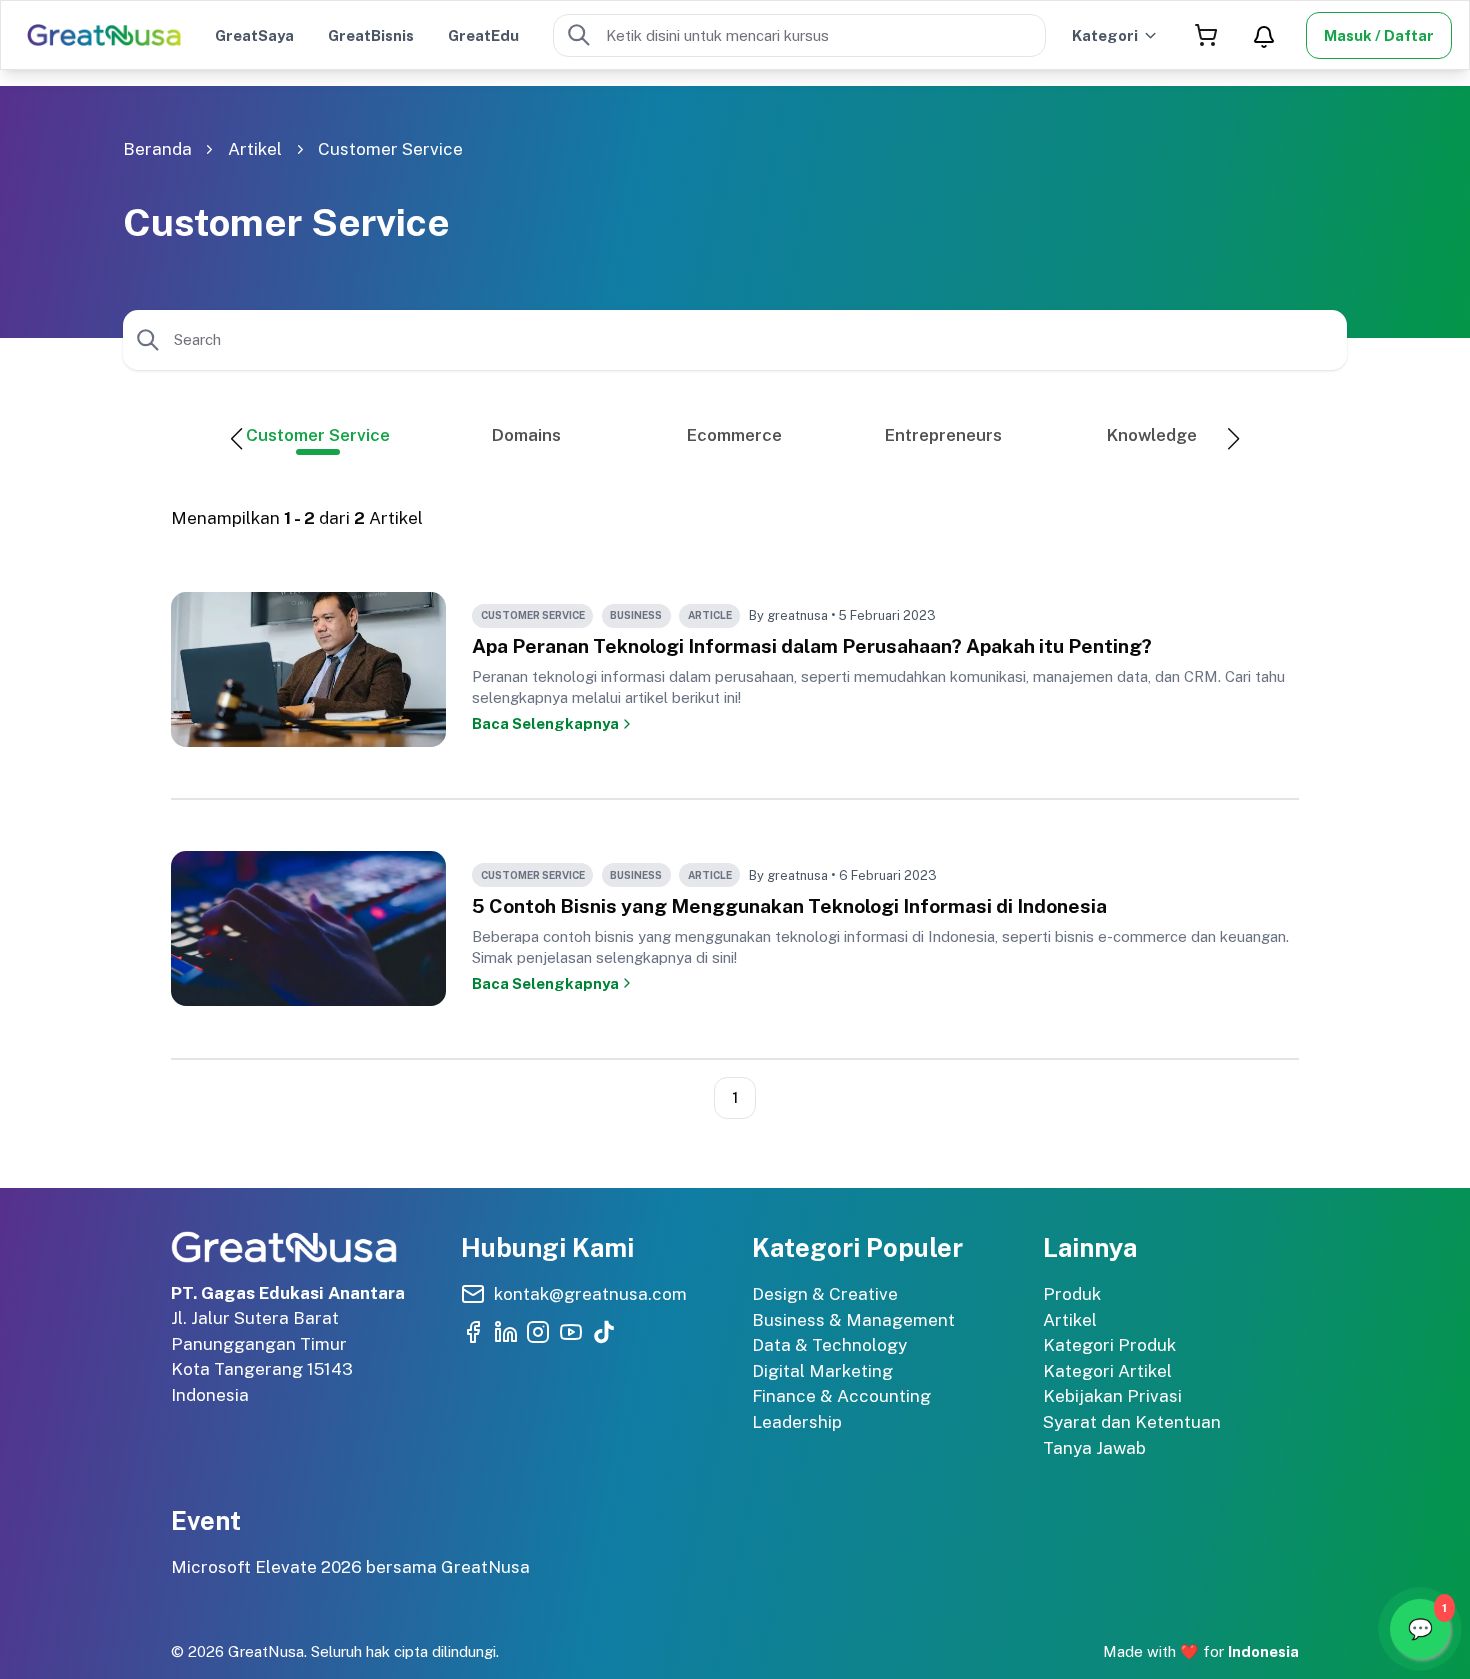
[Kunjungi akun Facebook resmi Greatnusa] (473, 1332)
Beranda (157, 149)
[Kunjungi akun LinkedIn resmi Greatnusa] (506, 1332)
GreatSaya (254, 35)
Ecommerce (734, 435)
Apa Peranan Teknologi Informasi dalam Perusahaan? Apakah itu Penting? (812, 646)
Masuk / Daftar (1379, 35)
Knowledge (1152, 435)
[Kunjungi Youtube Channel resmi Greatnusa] (571, 1332)
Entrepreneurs (943, 435)
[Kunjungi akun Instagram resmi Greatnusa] (538, 1332)
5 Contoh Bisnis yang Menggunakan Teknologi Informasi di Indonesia (789, 906)
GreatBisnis (371, 35)
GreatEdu (483, 35)
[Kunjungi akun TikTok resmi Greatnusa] (604, 1332)
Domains (526, 435)
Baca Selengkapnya (545, 723)
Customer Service (390, 149)
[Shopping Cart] (1205, 35)
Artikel (255, 149)
